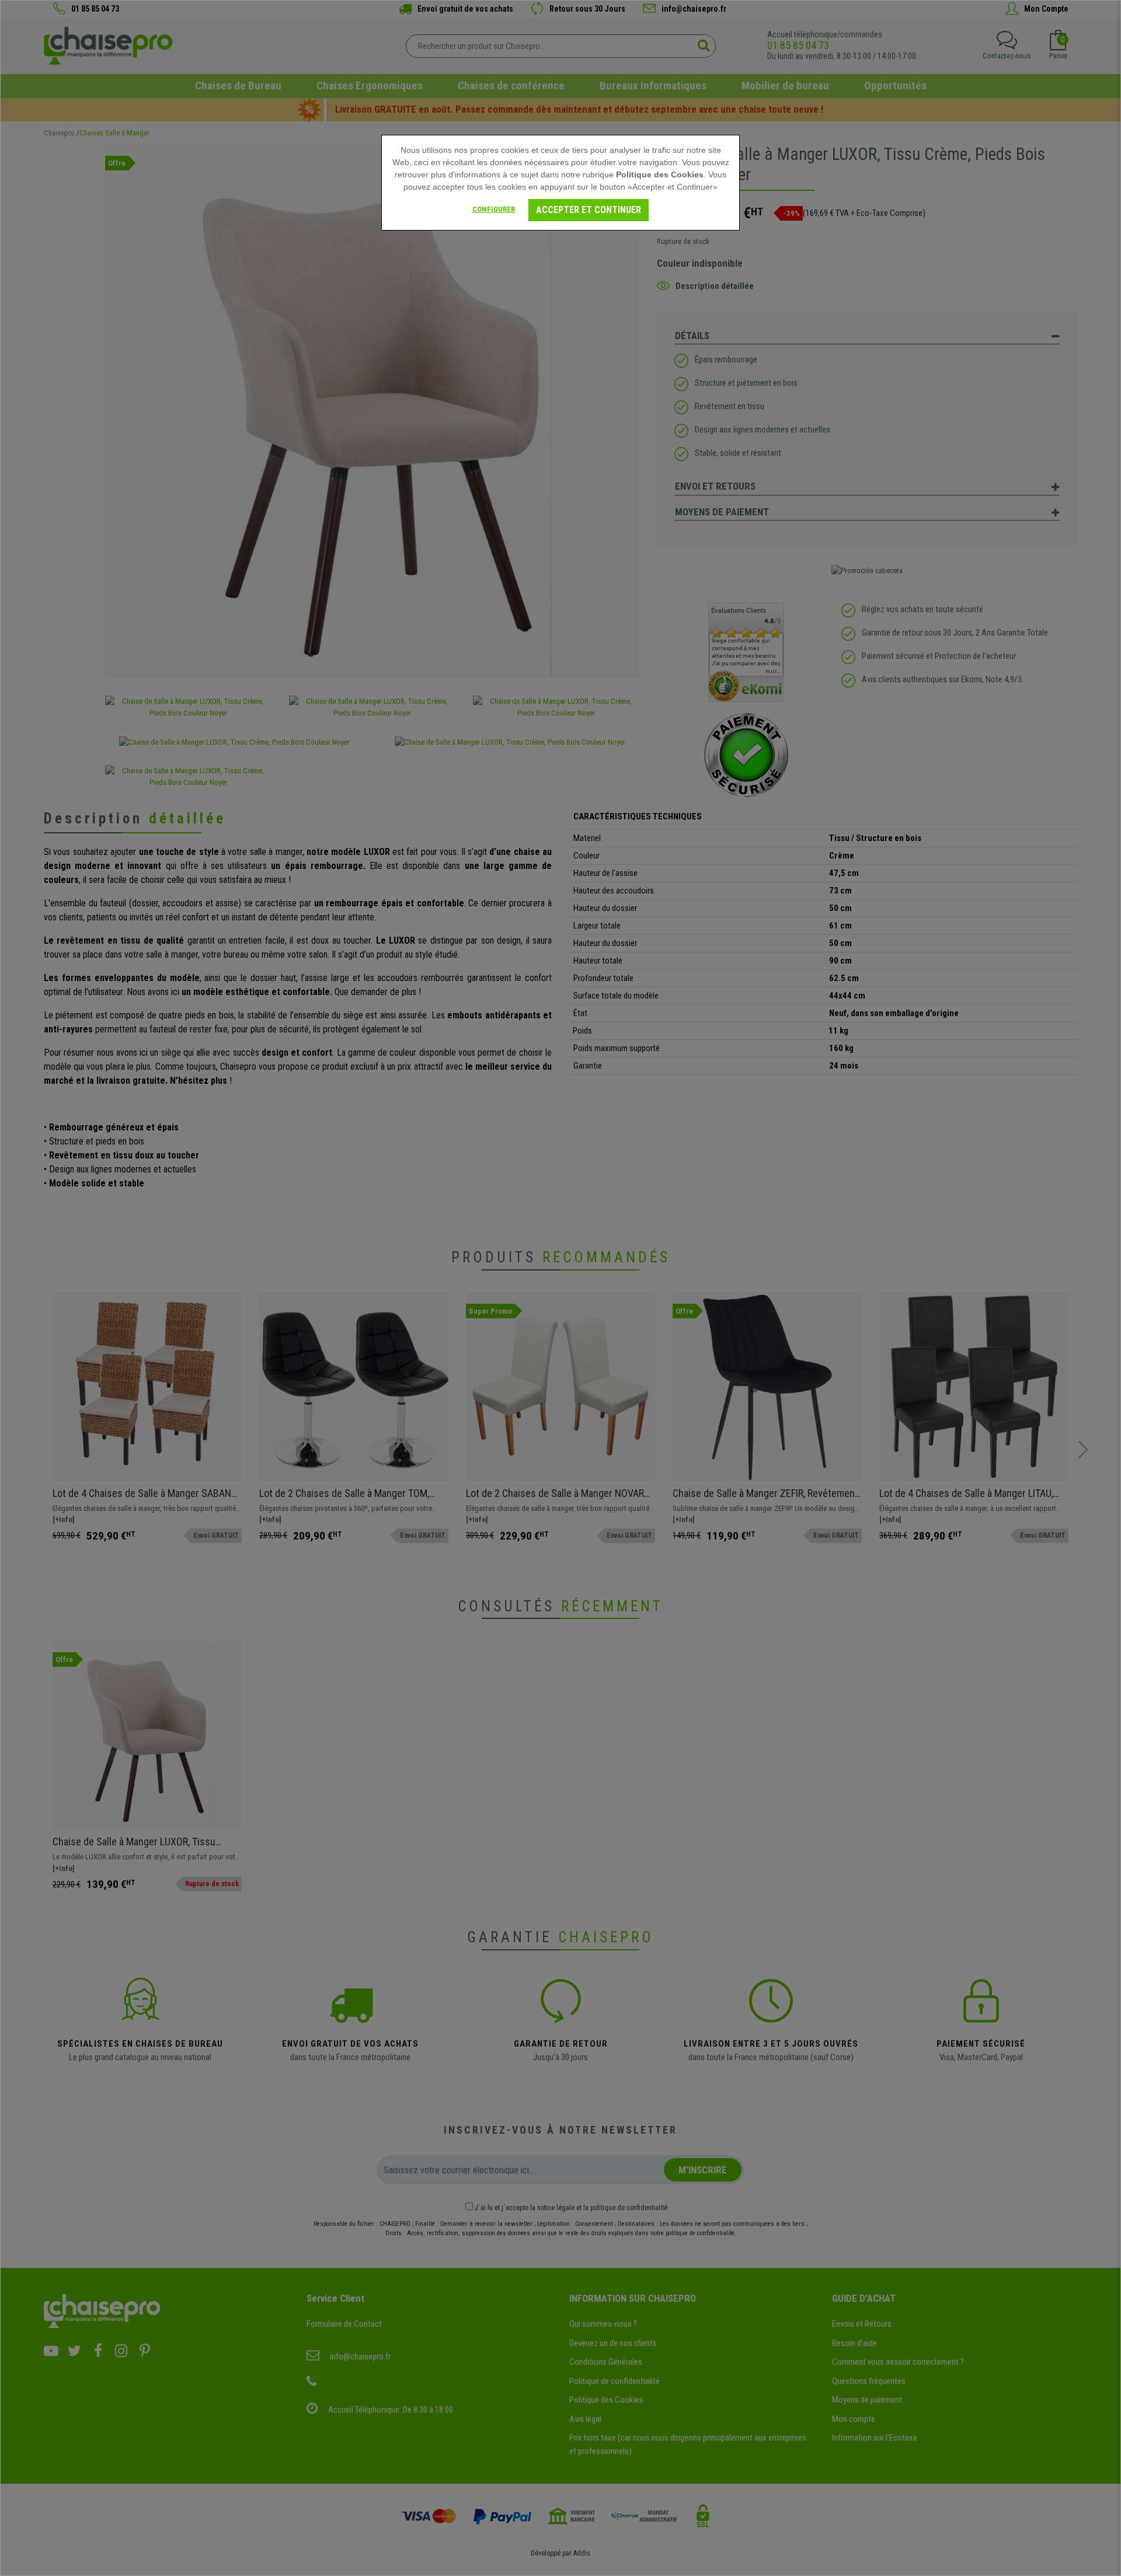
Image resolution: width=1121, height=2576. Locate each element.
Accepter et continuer (589, 210)
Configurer (494, 209)
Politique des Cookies (660, 174)
